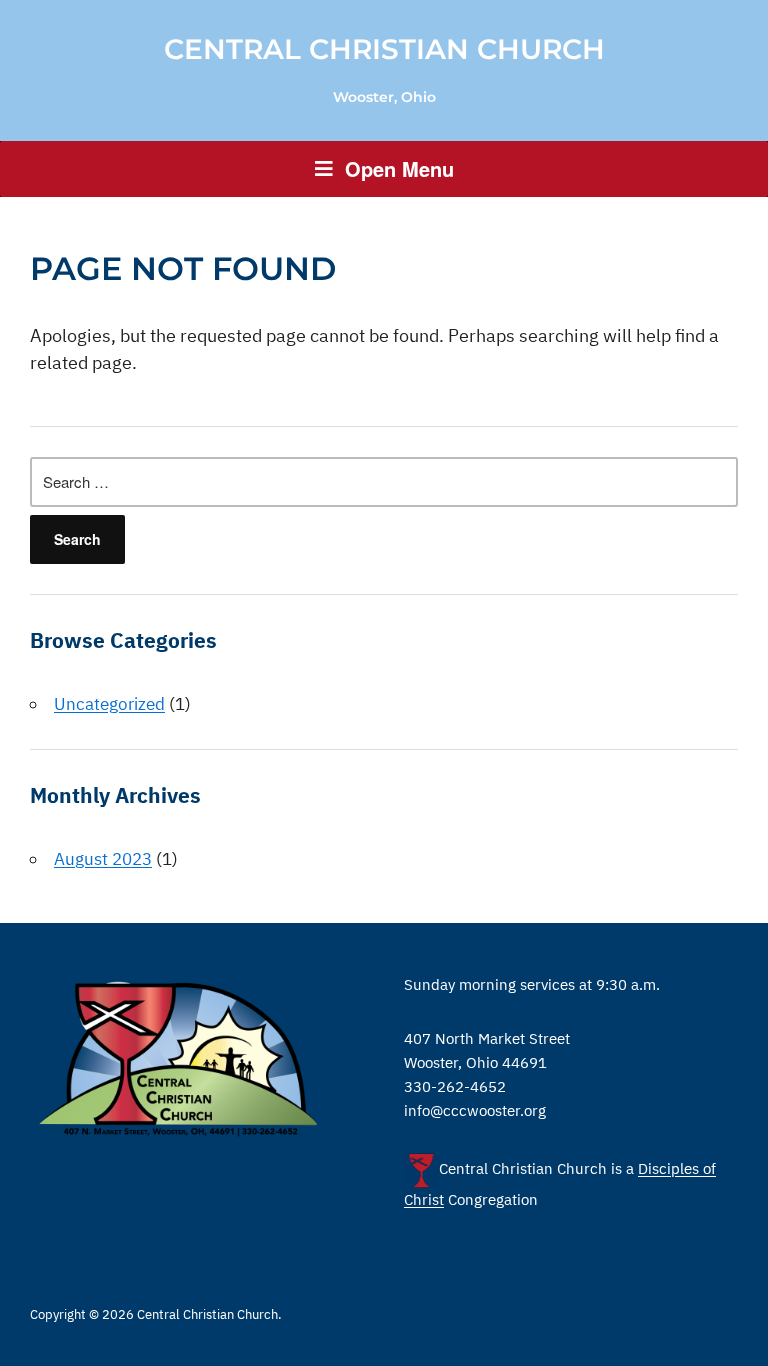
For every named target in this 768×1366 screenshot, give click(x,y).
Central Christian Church (384, 49)
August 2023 (103, 859)
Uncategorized (109, 704)
